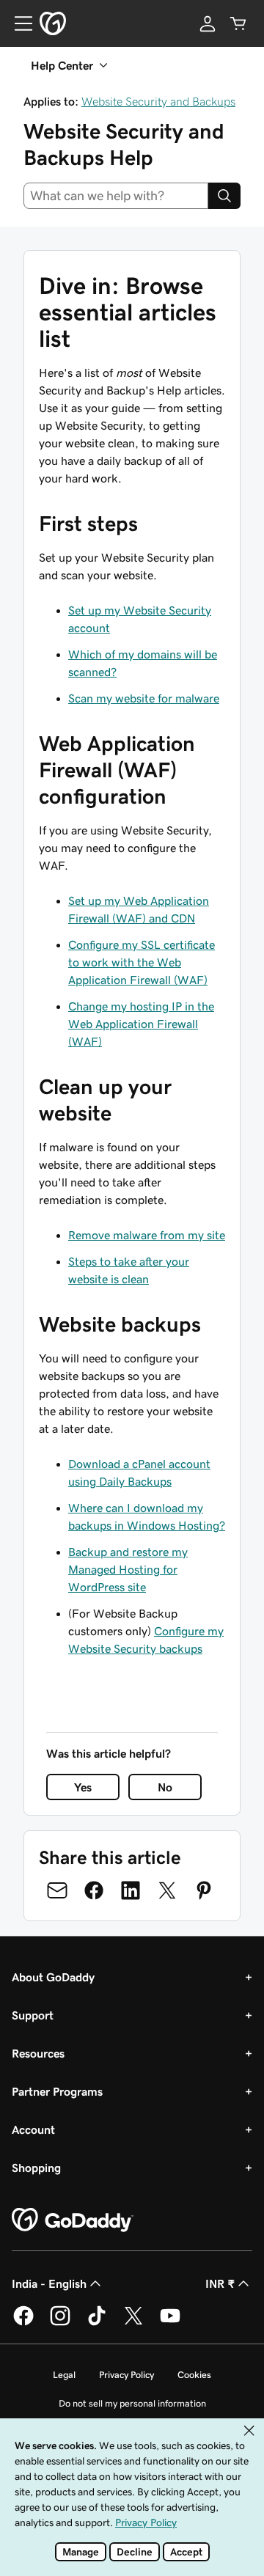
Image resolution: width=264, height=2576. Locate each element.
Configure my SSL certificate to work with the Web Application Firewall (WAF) (142, 962)
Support (33, 2015)
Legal (64, 2375)
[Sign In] (208, 23)
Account (33, 2129)
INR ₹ (220, 2283)
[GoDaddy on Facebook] (23, 2323)
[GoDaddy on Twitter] (133, 2323)
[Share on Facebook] (94, 1890)
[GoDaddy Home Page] (73, 2220)
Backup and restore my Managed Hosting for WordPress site (128, 1569)
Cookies (194, 2375)
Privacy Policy (126, 2375)
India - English (49, 2283)
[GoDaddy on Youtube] (170, 2323)
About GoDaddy (53, 1977)
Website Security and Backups (158, 101)
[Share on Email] (57, 1890)
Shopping (36, 2168)
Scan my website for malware (144, 698)
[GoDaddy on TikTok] (97, 2323)
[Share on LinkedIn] (131, 1890)
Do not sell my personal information (132, 2403)
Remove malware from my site (147, 1235)
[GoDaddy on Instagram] (60, 2323)
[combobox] (116, 196)
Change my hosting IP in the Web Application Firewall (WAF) (141, 1024)
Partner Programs (57, 2091)
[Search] (224, 196)
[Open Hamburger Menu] (18, 23)
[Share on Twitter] (167, 1890)
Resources (38, 2053)
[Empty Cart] (238, 23)
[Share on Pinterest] (204, 1890)
